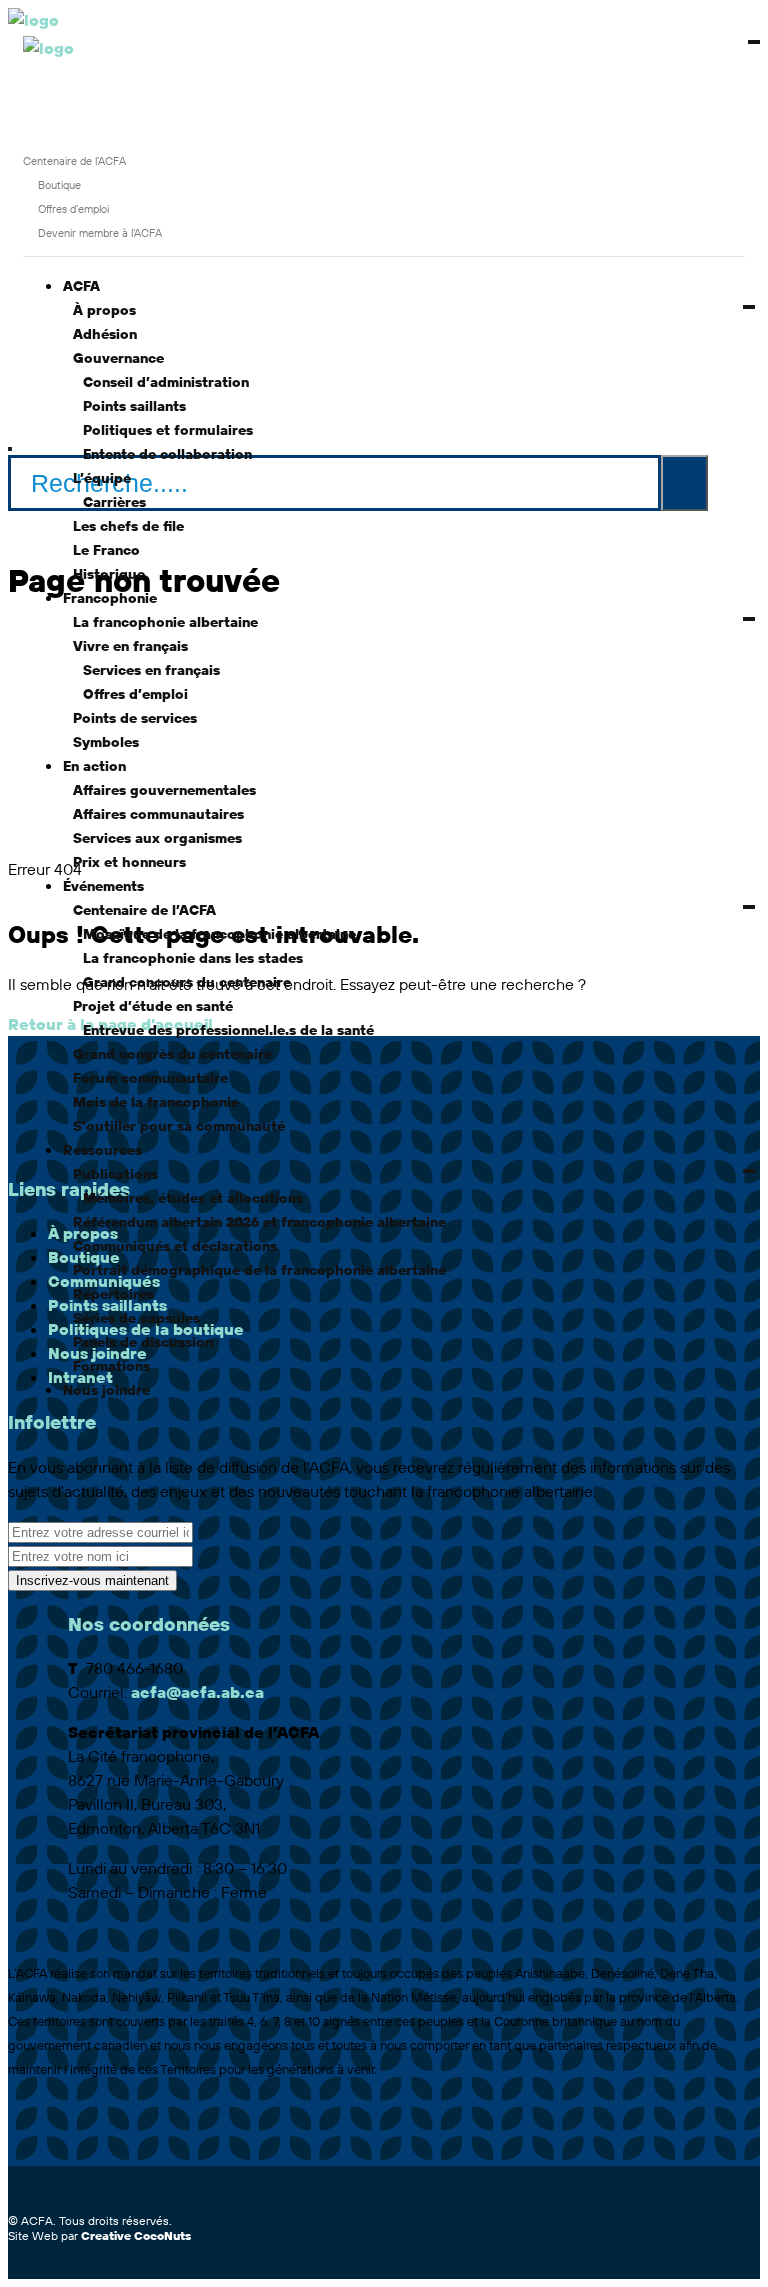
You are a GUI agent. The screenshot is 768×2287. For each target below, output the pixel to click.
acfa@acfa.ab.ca (197, 1692)
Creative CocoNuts (136, 2235)
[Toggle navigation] (85, 54)
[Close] (10, 449)
